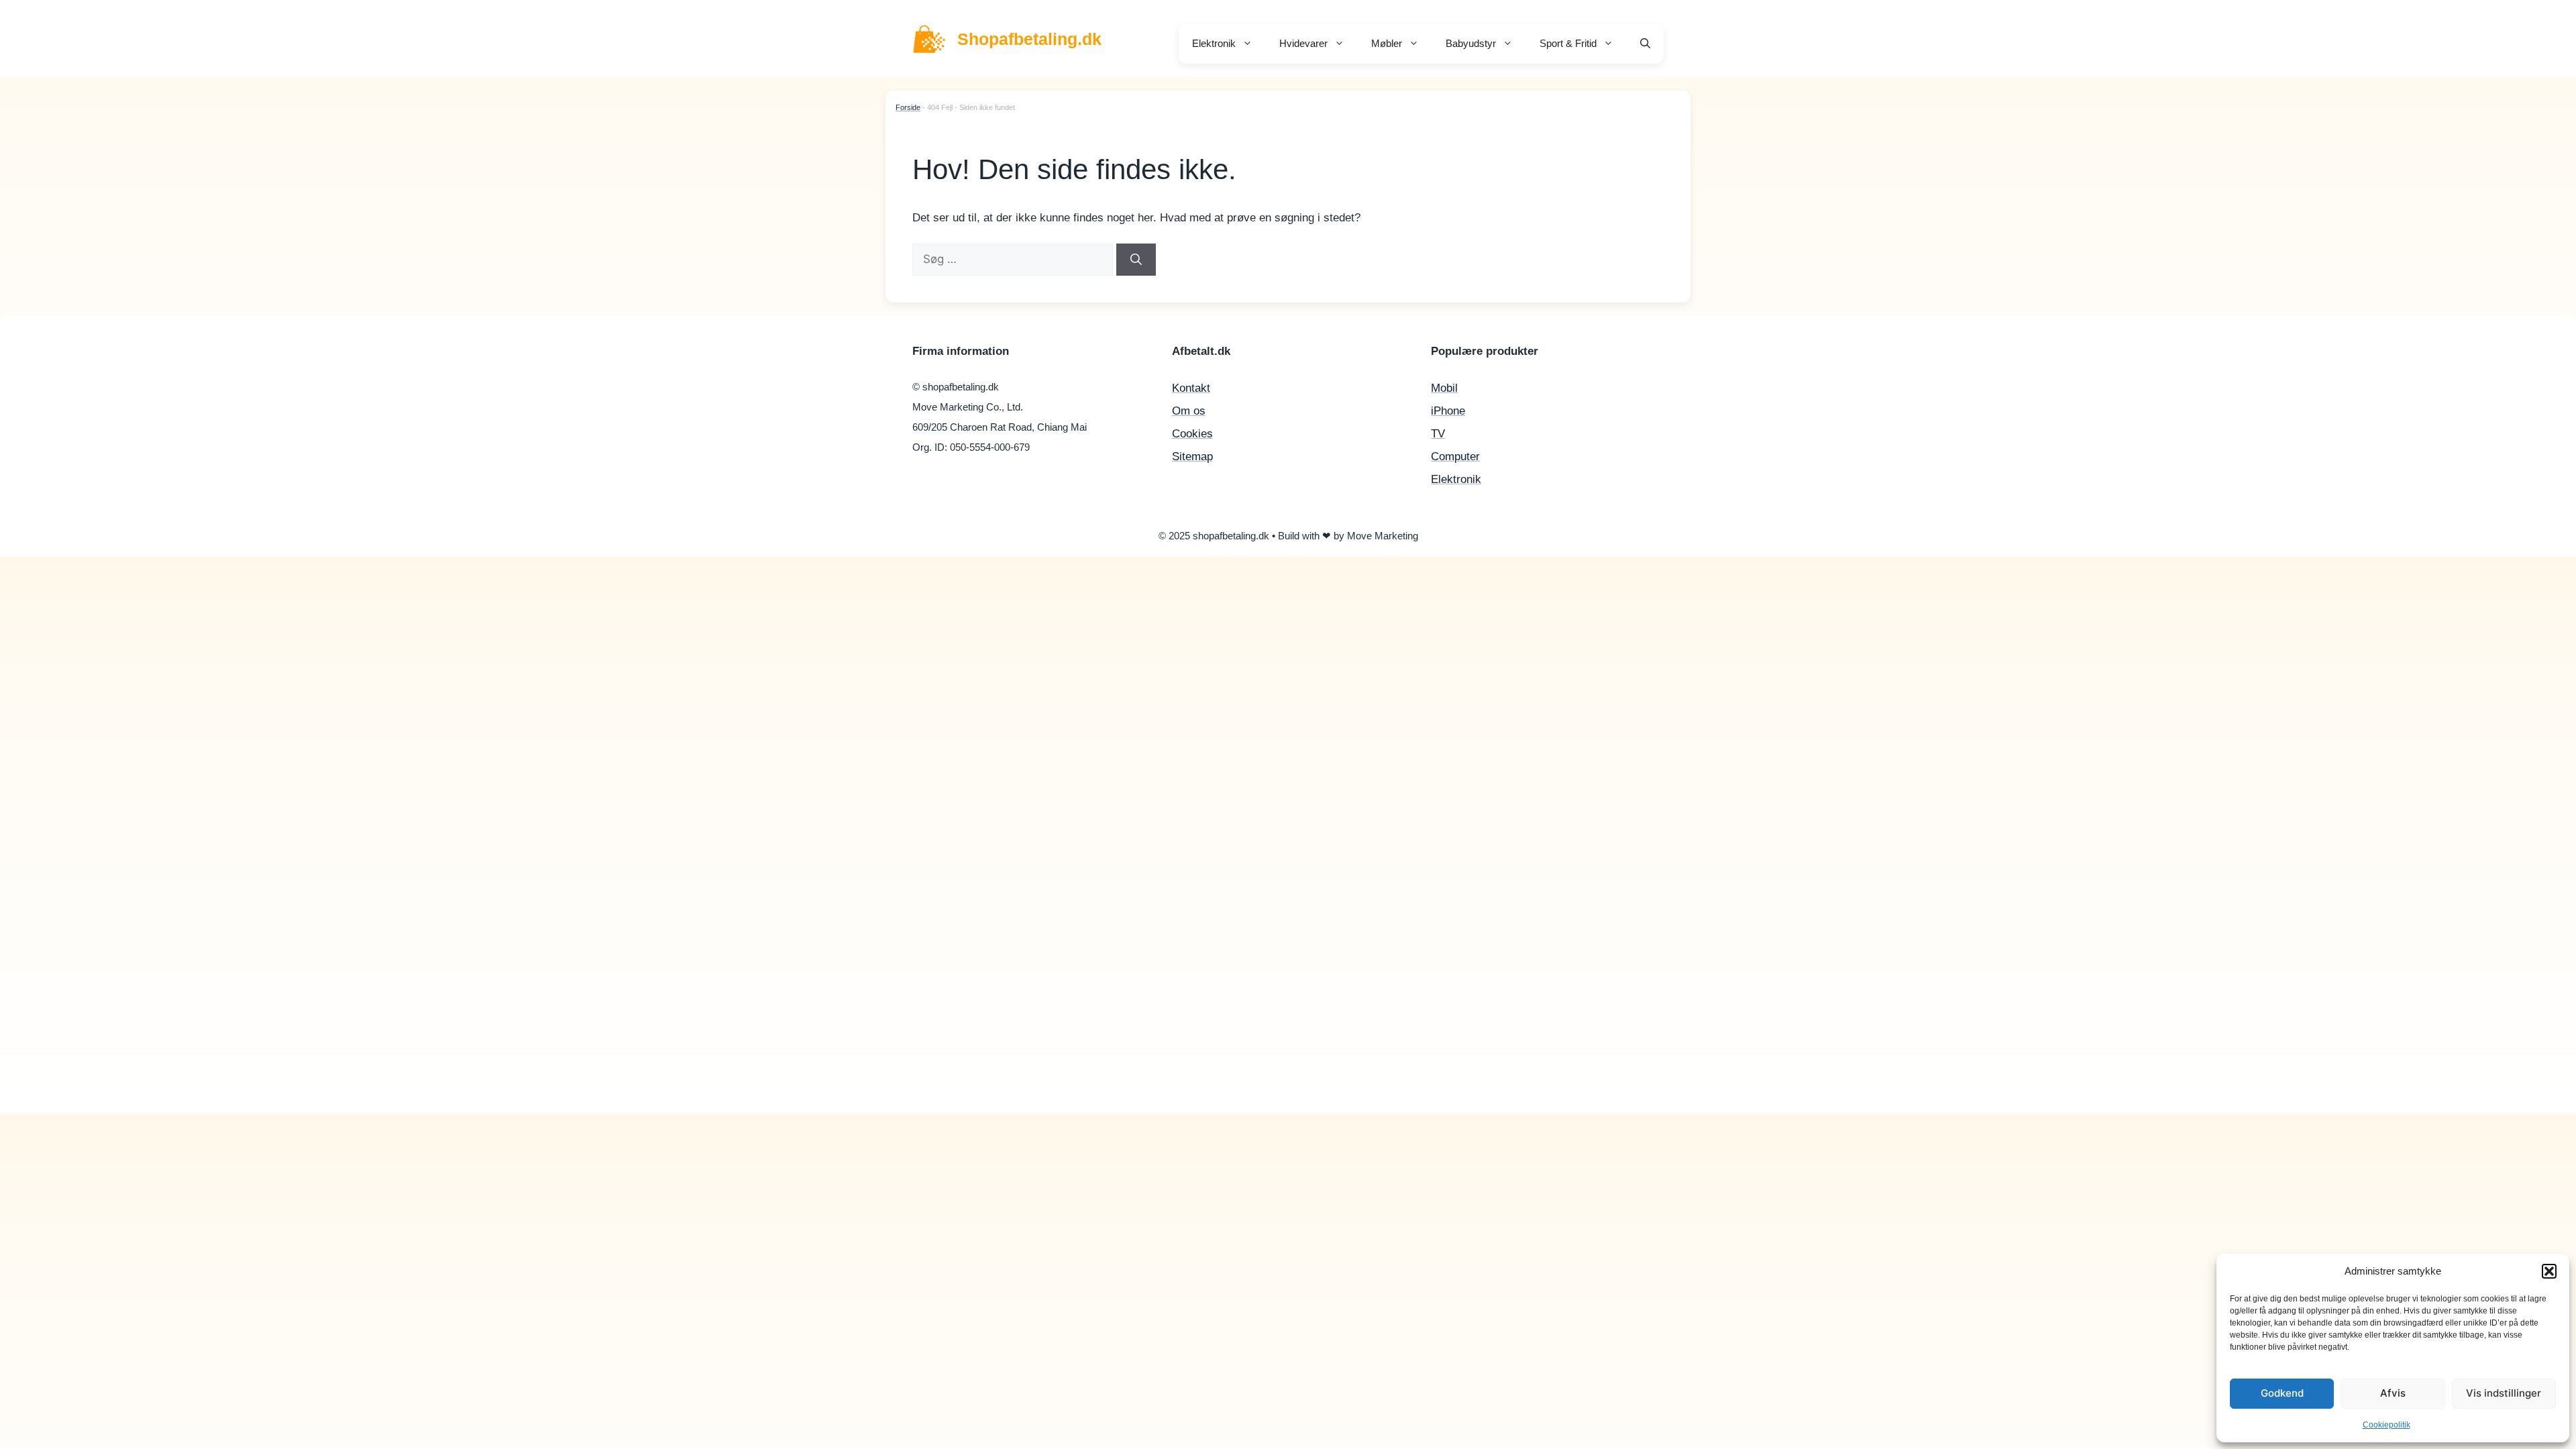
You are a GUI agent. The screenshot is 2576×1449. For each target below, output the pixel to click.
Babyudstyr (1471, 43)
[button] (2549, 1271)
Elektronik (1214, 43)
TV (1438, 434)
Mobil (1444, 388)
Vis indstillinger (2504, 1393)
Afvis (2393, 1393)
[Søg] (1136, 260)
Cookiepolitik (2386, 1425)
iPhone (1448, 411)
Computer (1455, 457)
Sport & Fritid (1568, 43)
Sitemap (1192, 457)
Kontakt (1191, 388)
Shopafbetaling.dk (1029, 39)
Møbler (1387, 43)
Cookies (1192, 434)
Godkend (2282, 1393)
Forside (908, 107)
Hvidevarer (1303, 43)
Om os (1189, 411)
